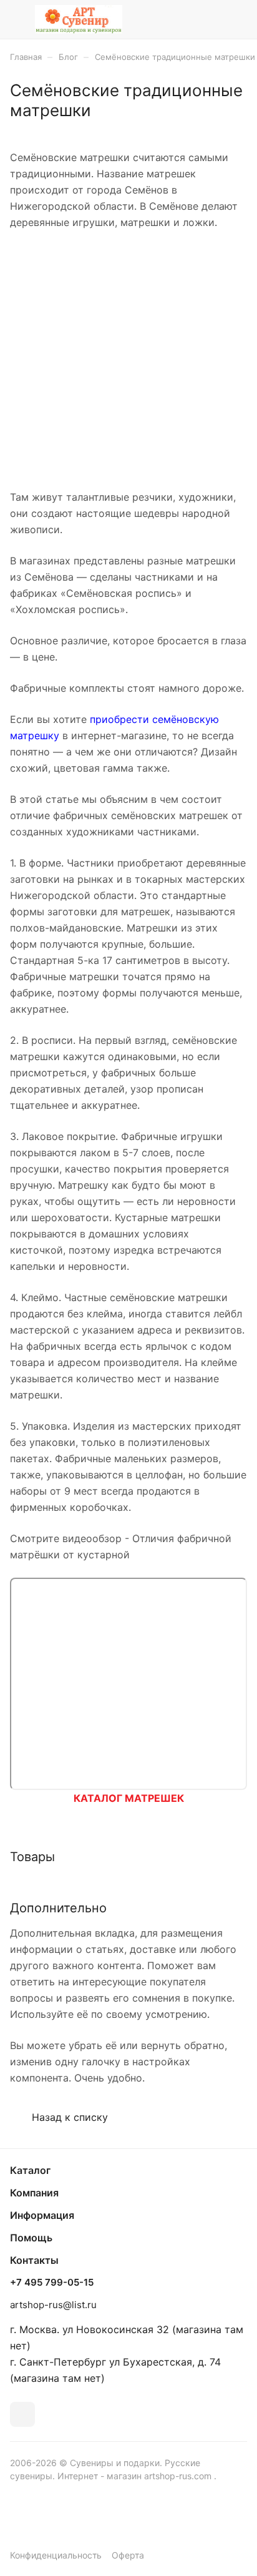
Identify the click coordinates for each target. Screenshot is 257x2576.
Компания (34, 2193)
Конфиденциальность (56, 2555)
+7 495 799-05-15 (52, 2283)
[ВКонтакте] (22, 2414)
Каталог (30, 2170)
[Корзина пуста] (237, 19)
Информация (42, 2215)
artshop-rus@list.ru (53, 2305)
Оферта (128, 2555)
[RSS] (241, 126)
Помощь (31, 2238)
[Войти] (213, 19)
